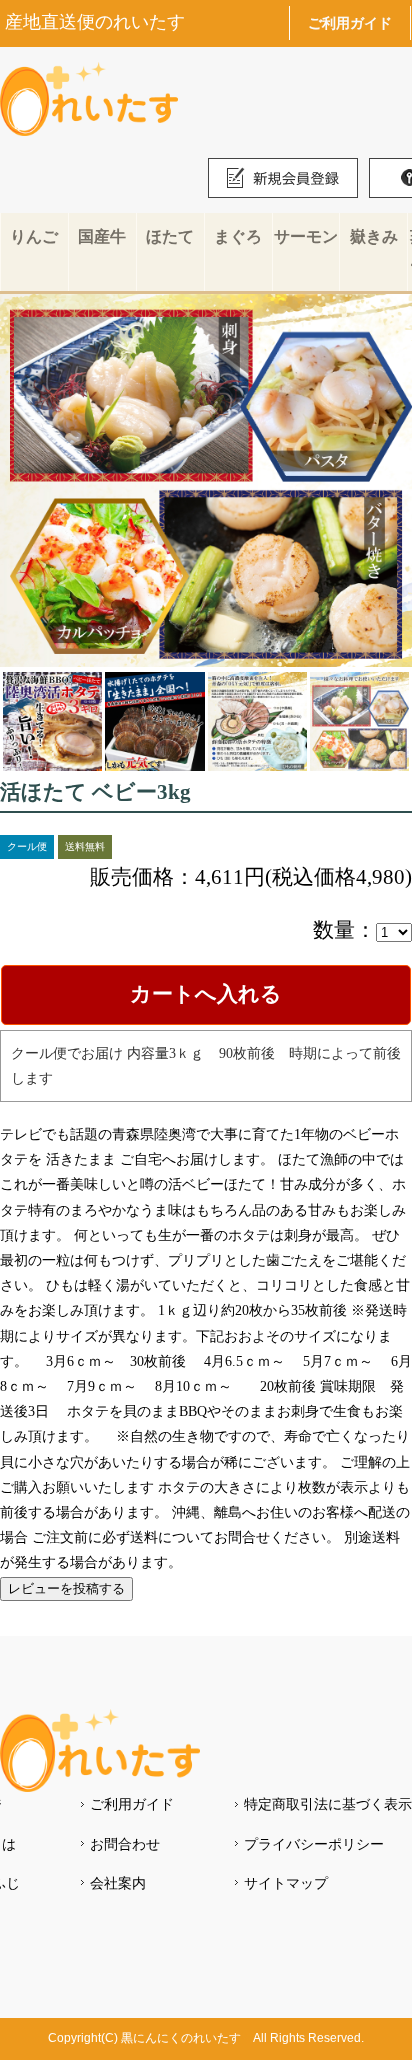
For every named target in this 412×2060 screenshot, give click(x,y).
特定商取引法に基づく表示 (328, 1804)
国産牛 (102, 236)
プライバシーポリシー (314, 1844)
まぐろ (238, 236)
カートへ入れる (206, 994)
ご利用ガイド (350, 22)
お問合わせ (125, 1844)
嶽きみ (374, 236)
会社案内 (118, 1883)
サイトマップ (286, 1883)
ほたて (170, 236)
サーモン (306, 236)
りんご (34, 236)
